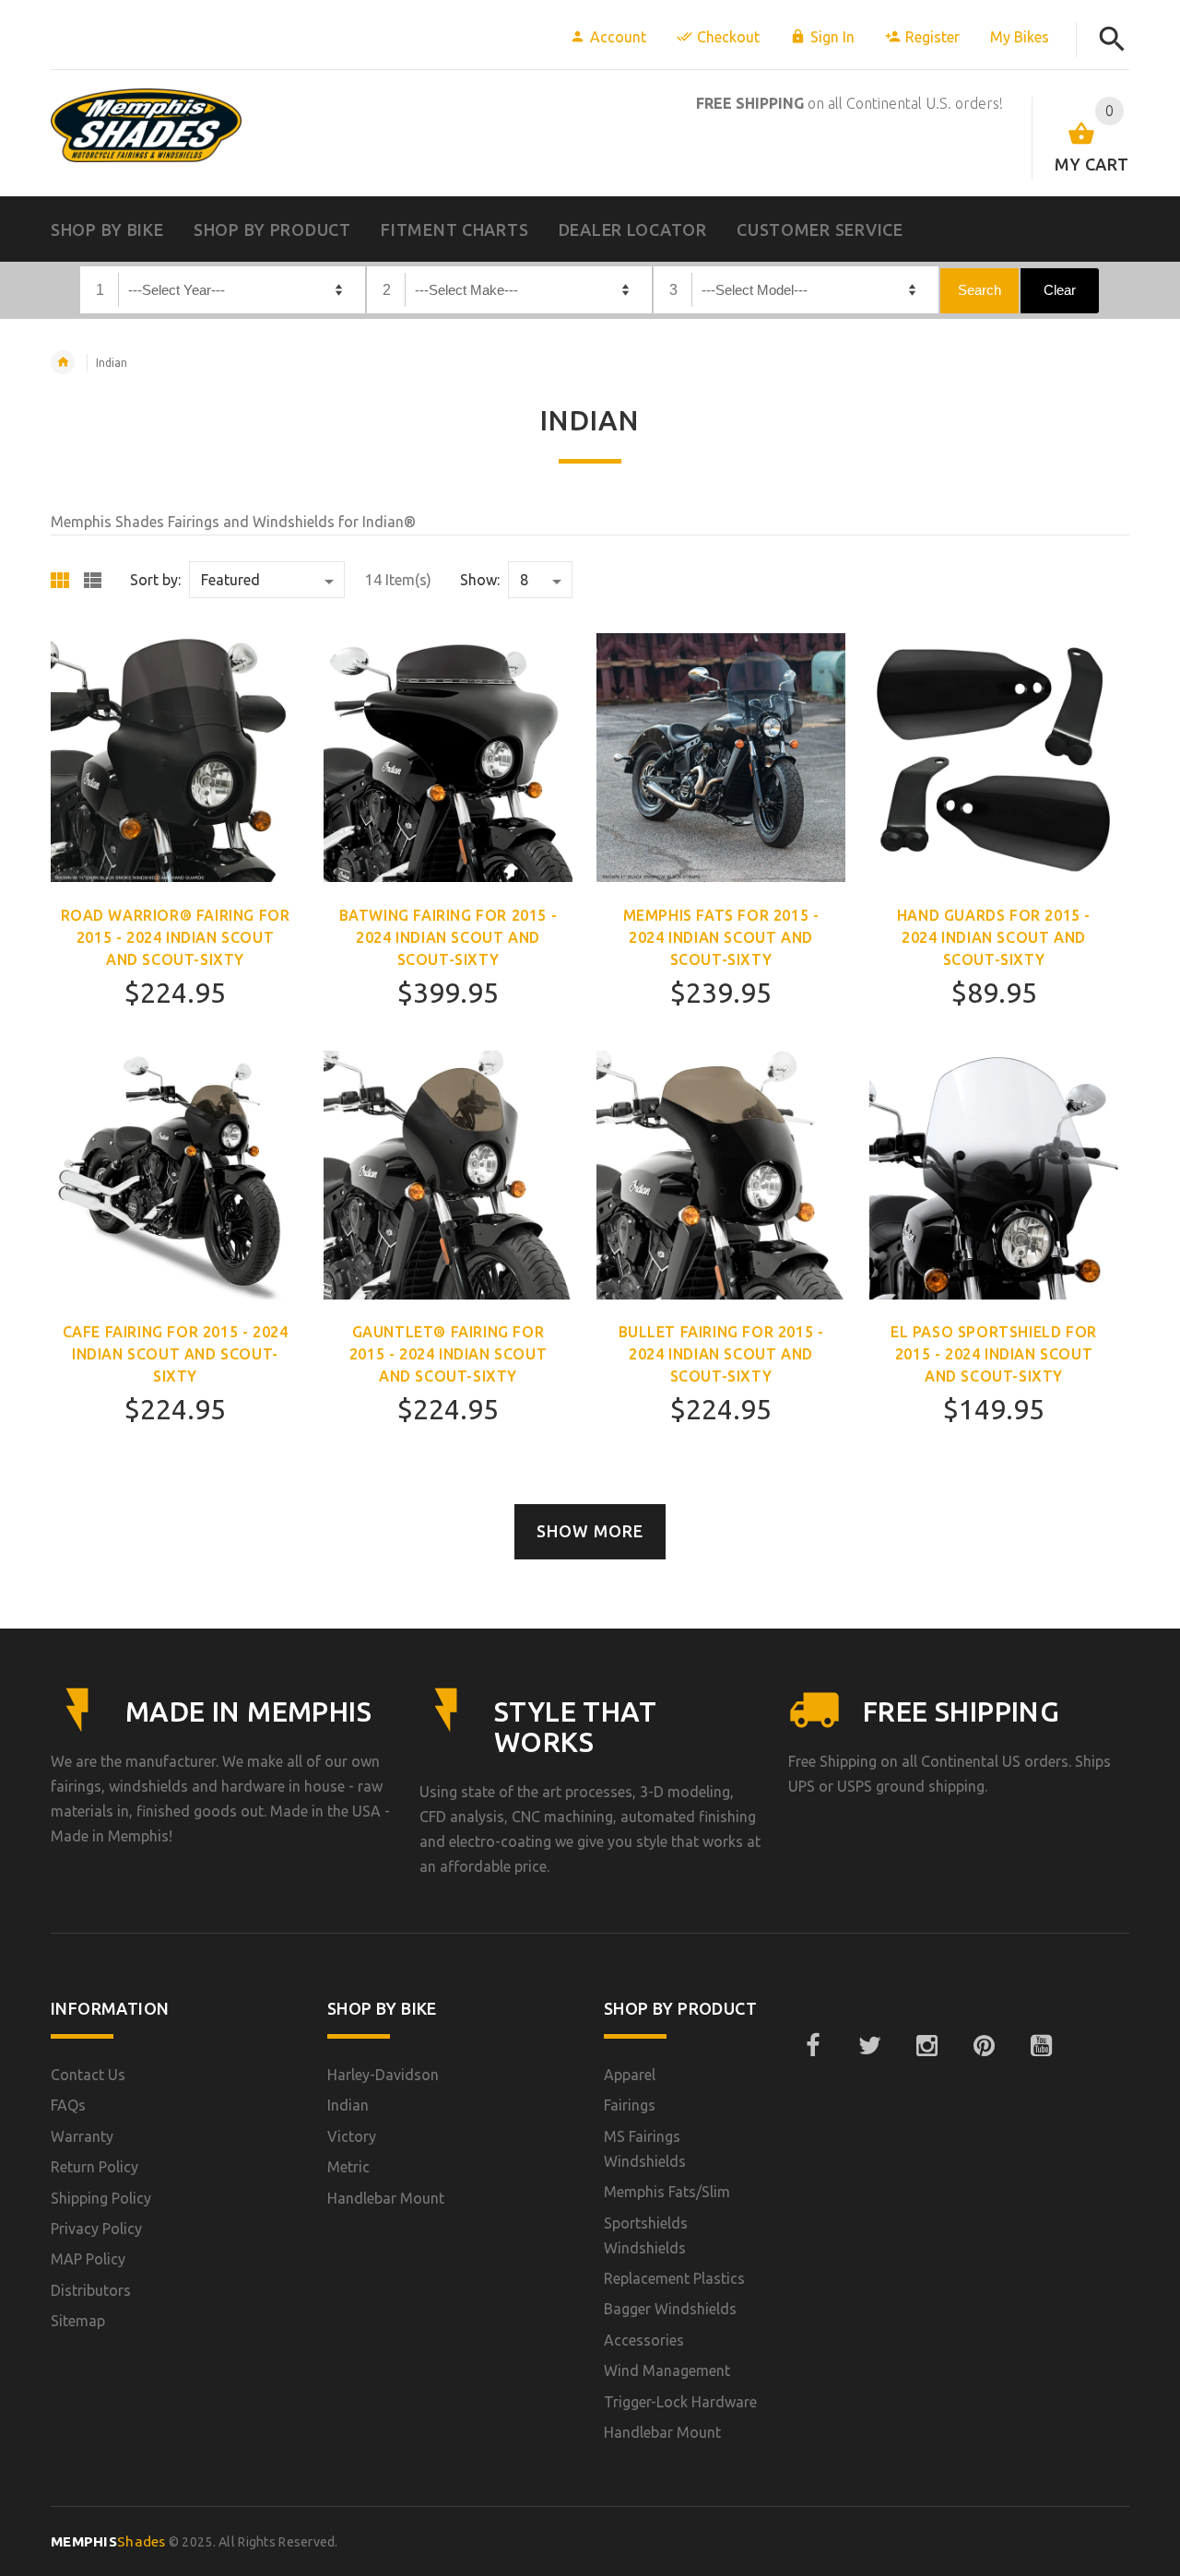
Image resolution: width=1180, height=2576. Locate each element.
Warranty (82, 2136)
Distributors (91, 2290)
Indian (112, 363)
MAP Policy (88, 2259)
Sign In (832, 37)
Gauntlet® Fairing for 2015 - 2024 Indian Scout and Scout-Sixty (448, 1354)
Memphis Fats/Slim (667, 2192)
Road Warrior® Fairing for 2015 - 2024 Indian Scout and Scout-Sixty (176, 937)
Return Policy (94, 2167)
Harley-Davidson (383, 2075)
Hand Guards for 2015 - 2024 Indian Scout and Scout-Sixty (994, 937)
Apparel (630, 2075)
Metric (348, 2167)
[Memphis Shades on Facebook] (812, 2046)
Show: (480, 580)
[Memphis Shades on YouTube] (1041, 2046)
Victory (352, 2136)
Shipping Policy (101, 2198)
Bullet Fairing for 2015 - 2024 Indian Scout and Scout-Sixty (721, 1354)
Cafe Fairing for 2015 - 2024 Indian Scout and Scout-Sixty (176, 1354)
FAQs (68, 2105)
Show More (590, 1531)
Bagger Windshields (670, 2309)
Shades (108, 2541)
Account (618, 37)
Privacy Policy (96, 2229)
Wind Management (667, 2370)
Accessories (644, 2340)
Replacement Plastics (674, 2278)
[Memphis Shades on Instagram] (926, 2046)
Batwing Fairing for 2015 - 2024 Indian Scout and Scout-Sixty (448, 937)
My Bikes (1020, 37)
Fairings (630, 2105)
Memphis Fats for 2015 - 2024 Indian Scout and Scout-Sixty (721, 937)
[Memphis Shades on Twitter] (869, 2046)
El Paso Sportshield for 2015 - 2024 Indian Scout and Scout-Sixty (994, 1354)
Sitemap (78, 2321)
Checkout (728, 37)
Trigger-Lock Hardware (680, 2402)
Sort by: (155, 580)
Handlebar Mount (386, 2198)
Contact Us (88, 2075)
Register (932, 37)
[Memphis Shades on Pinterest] (984, 2046)
